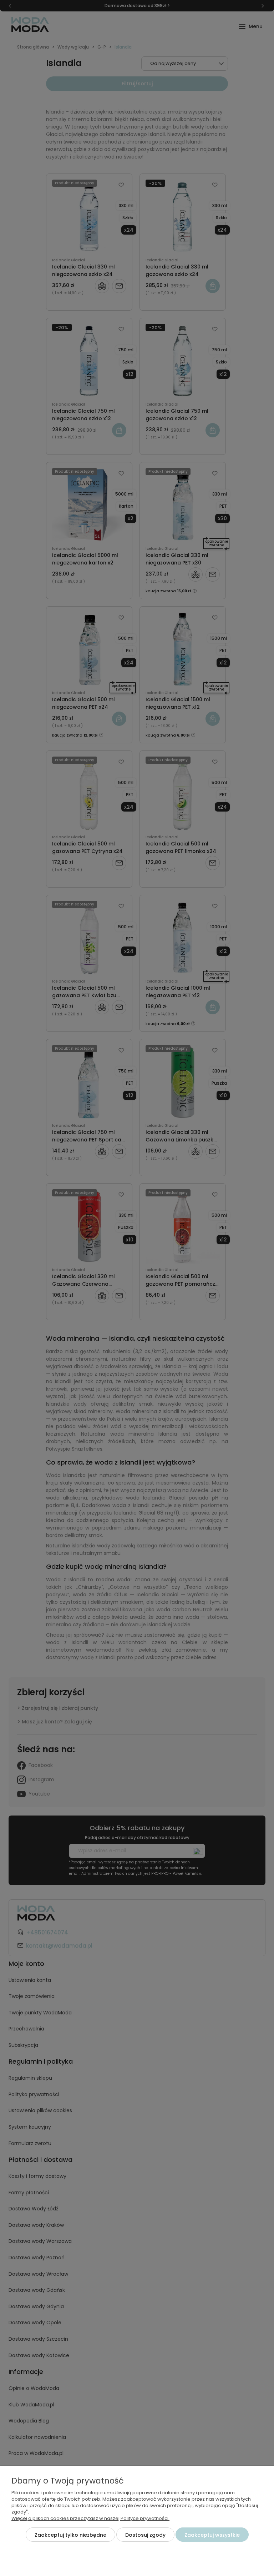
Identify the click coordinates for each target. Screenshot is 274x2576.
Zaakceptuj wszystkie (212, 2535)
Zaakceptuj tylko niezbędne (70, 2535)
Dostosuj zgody (145, 2535)
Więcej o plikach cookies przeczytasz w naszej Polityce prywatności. (90, 2518)
